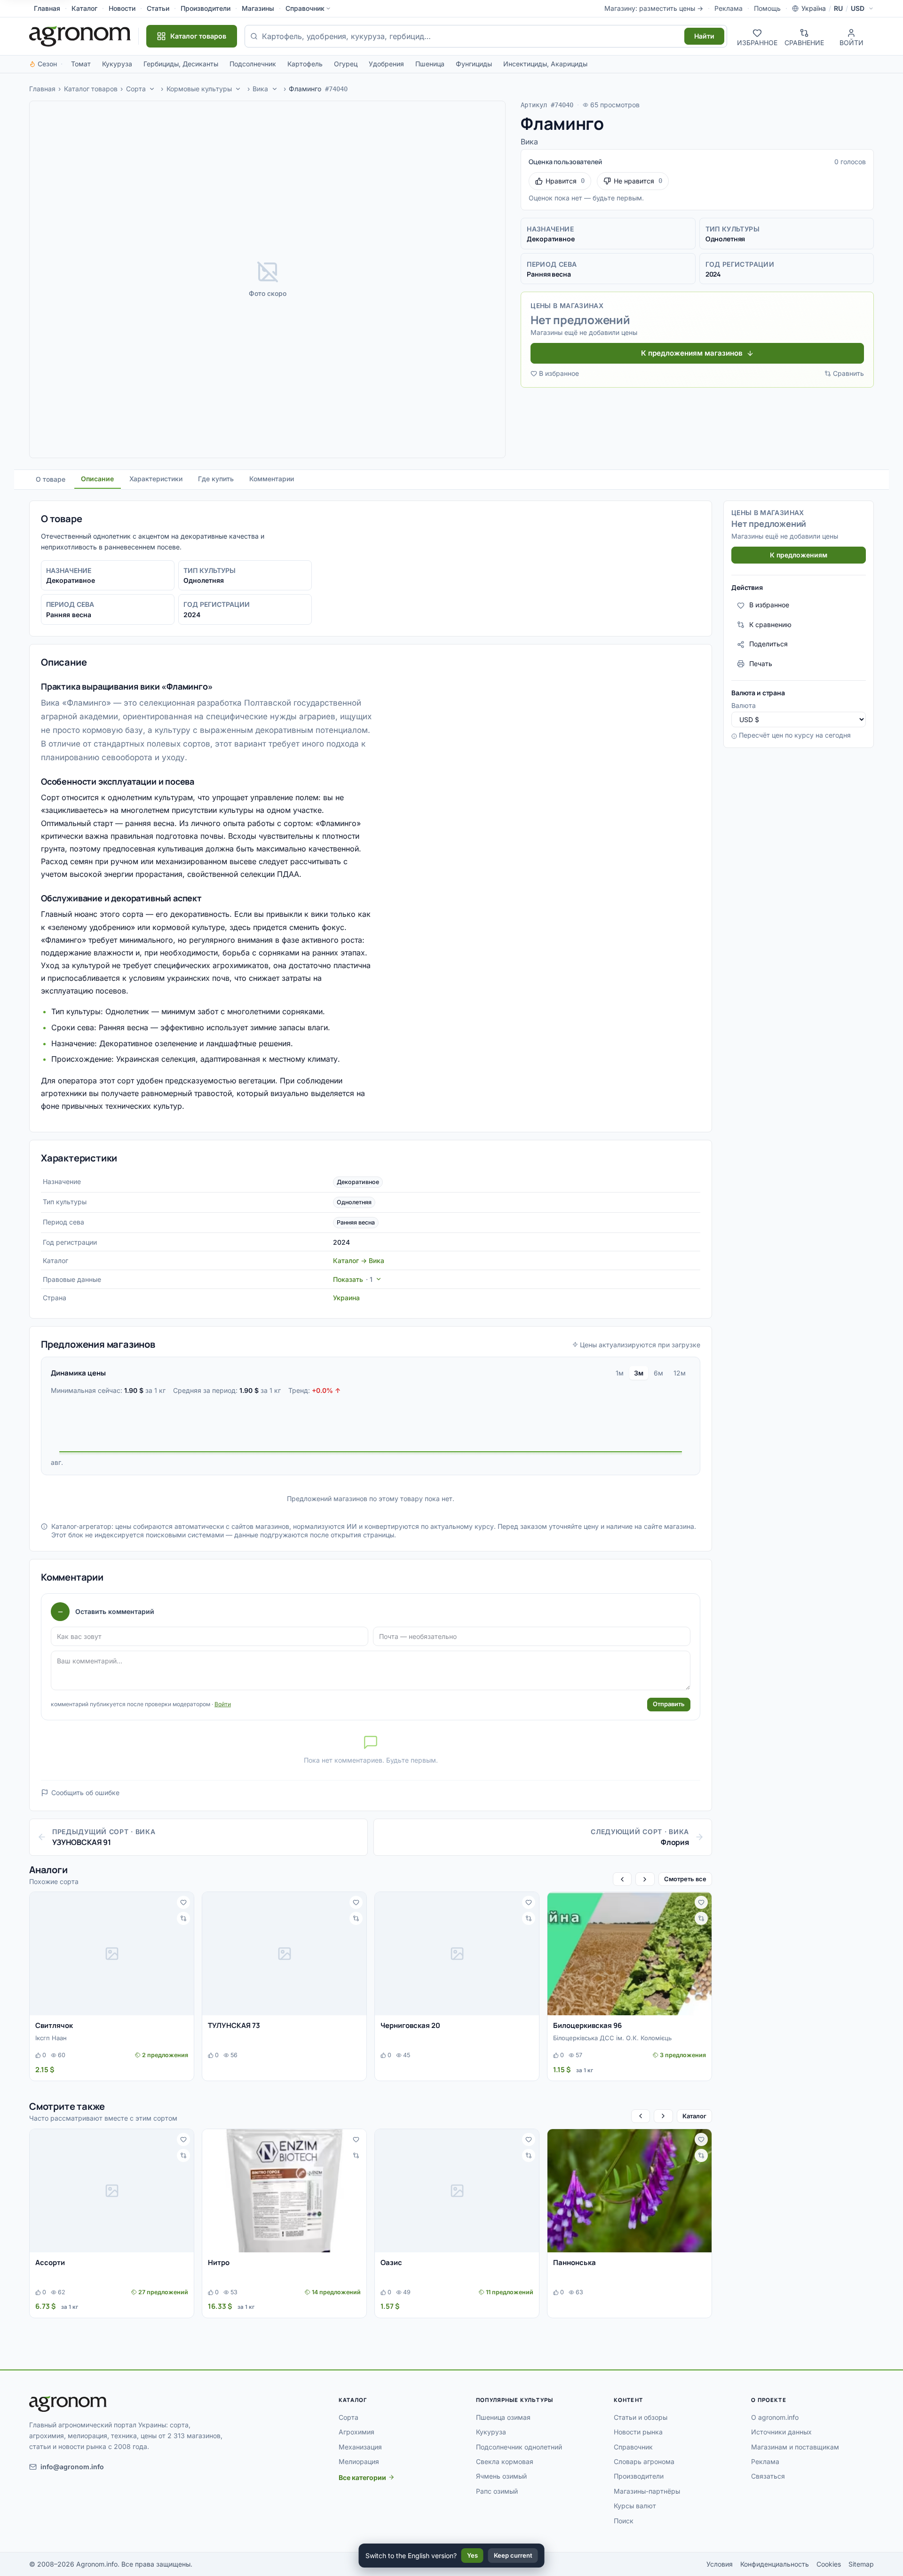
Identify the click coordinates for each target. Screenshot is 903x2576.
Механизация (360, 2447)
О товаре (51, 479)
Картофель (305, 64)
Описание (97, 479)
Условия (720, 2564)
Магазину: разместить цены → (654, 8)
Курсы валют (635, 2506)
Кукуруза (117, 64)
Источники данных (781, 2432)
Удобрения (386, 64)
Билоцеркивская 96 (587, 2025)
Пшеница (430, 64)
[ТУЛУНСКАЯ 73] (284, 1954)
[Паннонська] (630, 2191)
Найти (704, 36)
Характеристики (156, 479)
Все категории (362, 2477)
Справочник (305, 8)
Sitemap (861, 2564)
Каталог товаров (91, 89)
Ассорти (50, 2262)
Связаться (768, 2476)
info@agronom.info (72, 2467)
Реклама (729, 8)
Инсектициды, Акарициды (545, 64)
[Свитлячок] (112, 1954)
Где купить (216, 479)
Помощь (767, 8)
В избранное (559, 373)
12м (680, 1373)
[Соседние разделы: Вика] (275, 89)
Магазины (258, 8)
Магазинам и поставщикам (795, 2447)
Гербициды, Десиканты (181, 64)
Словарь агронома (644, 2461)
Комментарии (272, 479)
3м (639, 1373)
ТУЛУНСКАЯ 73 (234, 2025)
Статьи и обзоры (641, 2417)
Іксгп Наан (51, 2038)
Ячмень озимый (501, 2476)
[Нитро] (284, 2191)
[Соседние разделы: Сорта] (152, 89)
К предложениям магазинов (692, 353)
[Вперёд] (645, 1879)
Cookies (829, 2564)
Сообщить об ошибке (85, 1793)
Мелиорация (359, 2461)
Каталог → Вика (359, 1260)
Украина (346, 1298)
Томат (81, 64)
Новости (122, 8)
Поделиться (768, 644)
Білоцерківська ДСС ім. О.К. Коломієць (612, 2038)
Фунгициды (474, 64)
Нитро (219, 2262)
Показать (353, 1279)
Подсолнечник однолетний (519, 2447)
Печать (761, 664)
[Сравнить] (183, 1918)
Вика (260, 89)
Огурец (346, 64)
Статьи (158, 8)
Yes (472, 2555)
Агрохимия (356, 2432)
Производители (206, 8)
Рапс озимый (497, 2491)
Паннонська (574, 2262)
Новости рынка (638, 2432)
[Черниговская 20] (457, 1954)
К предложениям (799, 555)
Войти (223, 1704)
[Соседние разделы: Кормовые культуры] (238, 89)
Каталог (84, 8)
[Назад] (622, 1879)
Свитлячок (54, 2025)
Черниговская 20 (410, 2025)
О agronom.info (775, 2417)
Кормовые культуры (199, 89)
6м (658, 1373)
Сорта (136, 89)
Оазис (391, 2262)
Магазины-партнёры (647, 2491)
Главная (47, 8)
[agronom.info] (80, 36)
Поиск (624, 2521)
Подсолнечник (253, 64)
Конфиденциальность (775, 2564)
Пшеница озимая (503, 2417)
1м (620, 1373)
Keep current (513, 2555)
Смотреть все (685, 1879)
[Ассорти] (112, 2191)
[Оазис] (457, 2191)
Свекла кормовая (505, 2461)
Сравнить (848, 373)
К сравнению (770, 624)
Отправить (669, 1704)
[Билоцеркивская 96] (630, 1954)
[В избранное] (183, 1902)
